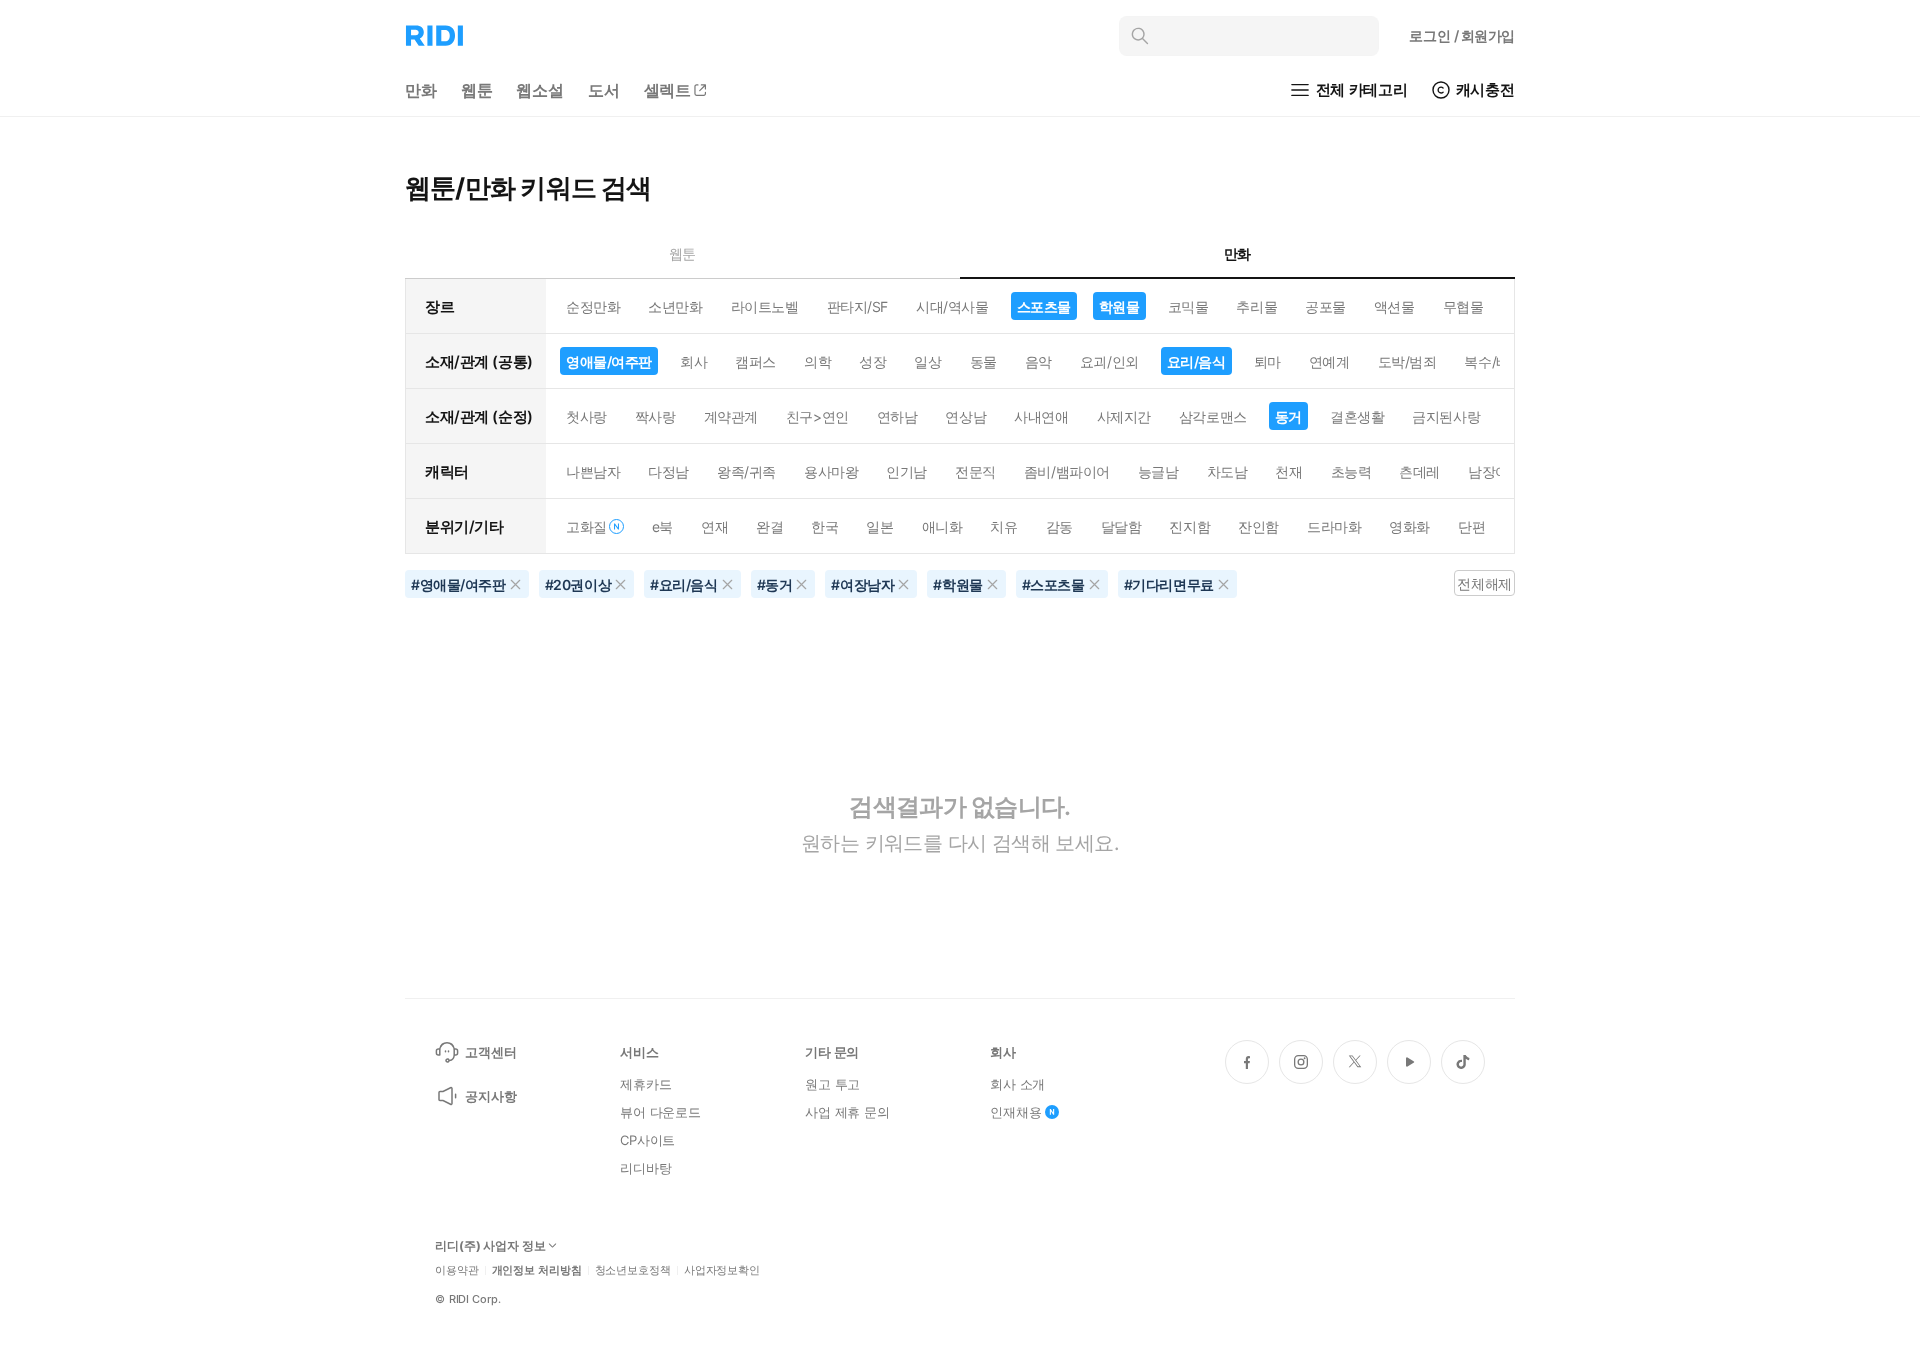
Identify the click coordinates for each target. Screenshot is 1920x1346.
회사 (693, 361)
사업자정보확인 (722, 1270)
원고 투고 (832, 1084)
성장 (872, 361)
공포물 (1325, 306)
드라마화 (1334, 526)
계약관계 (731, 416)
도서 (604, 90)
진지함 (1189, 526)
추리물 (1256, 306)
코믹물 (1188, 306)
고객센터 (490, 1052)
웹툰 (477, 90)
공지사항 (490, 1096)
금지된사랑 (1446, 416)
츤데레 (1419, 471)
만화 (421, 90)
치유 (1003, 526)
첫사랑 (586, 416)
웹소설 (540, 90)
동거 (1288, 416)
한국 (824, 526)
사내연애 (1041, 416)
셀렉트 (668, 90)
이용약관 (457, 1270)
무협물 (1463, 306)
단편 (1471, 526)
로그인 (1462, 35)
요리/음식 (1196, 361)
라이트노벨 (765, 306)
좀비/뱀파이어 (1067, 471)
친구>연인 (817, 416)
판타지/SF (857, 306)
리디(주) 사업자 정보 (490, 1246)
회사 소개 (1017, 1084)
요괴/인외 (1109, 361)
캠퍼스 (755, 361)
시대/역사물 (952, 306)
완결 (769, 526)
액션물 (1394, 306)
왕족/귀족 (746, 471)
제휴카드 (645, 1084)
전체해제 (1484, 583)
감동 (1059, 526)
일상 (927, 361)
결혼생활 (1357, 416)
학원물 (1119, 306)
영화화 (1409, 526)
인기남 (906, 471)
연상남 (965, 416)
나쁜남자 (593, 471)
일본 (879, 526)
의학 (817, 361)
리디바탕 (645, 1168)
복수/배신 (1493, 361)
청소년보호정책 (633, 1270)
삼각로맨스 (1213, 416)
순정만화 (593, 306)
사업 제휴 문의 (847, 1112)
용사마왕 (831, 471)
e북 (662, 526)
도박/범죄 (1407, 361)
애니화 (942, 526)
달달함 (1121, 526)
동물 (983, 361)
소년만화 (675, 306)
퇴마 (1267, 361)
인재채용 (1015, 1112)
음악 (1038, 361)
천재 (1288, 471)
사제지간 (1124, 416)
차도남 (1227, 471)
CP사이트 (647, 1140)
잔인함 (1258, 526)
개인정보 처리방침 (537, 1270)
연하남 (897, 416)
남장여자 (1495, 471)
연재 (714, 526)
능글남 (1158, 471)
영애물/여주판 (609, 361)
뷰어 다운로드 (660, 1112)
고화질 (586, 526)
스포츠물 (1044, 306)
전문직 (975, 471)
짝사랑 (655, 416)
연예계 (1329, 361)
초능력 (1351, 471)
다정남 (668, 471)
